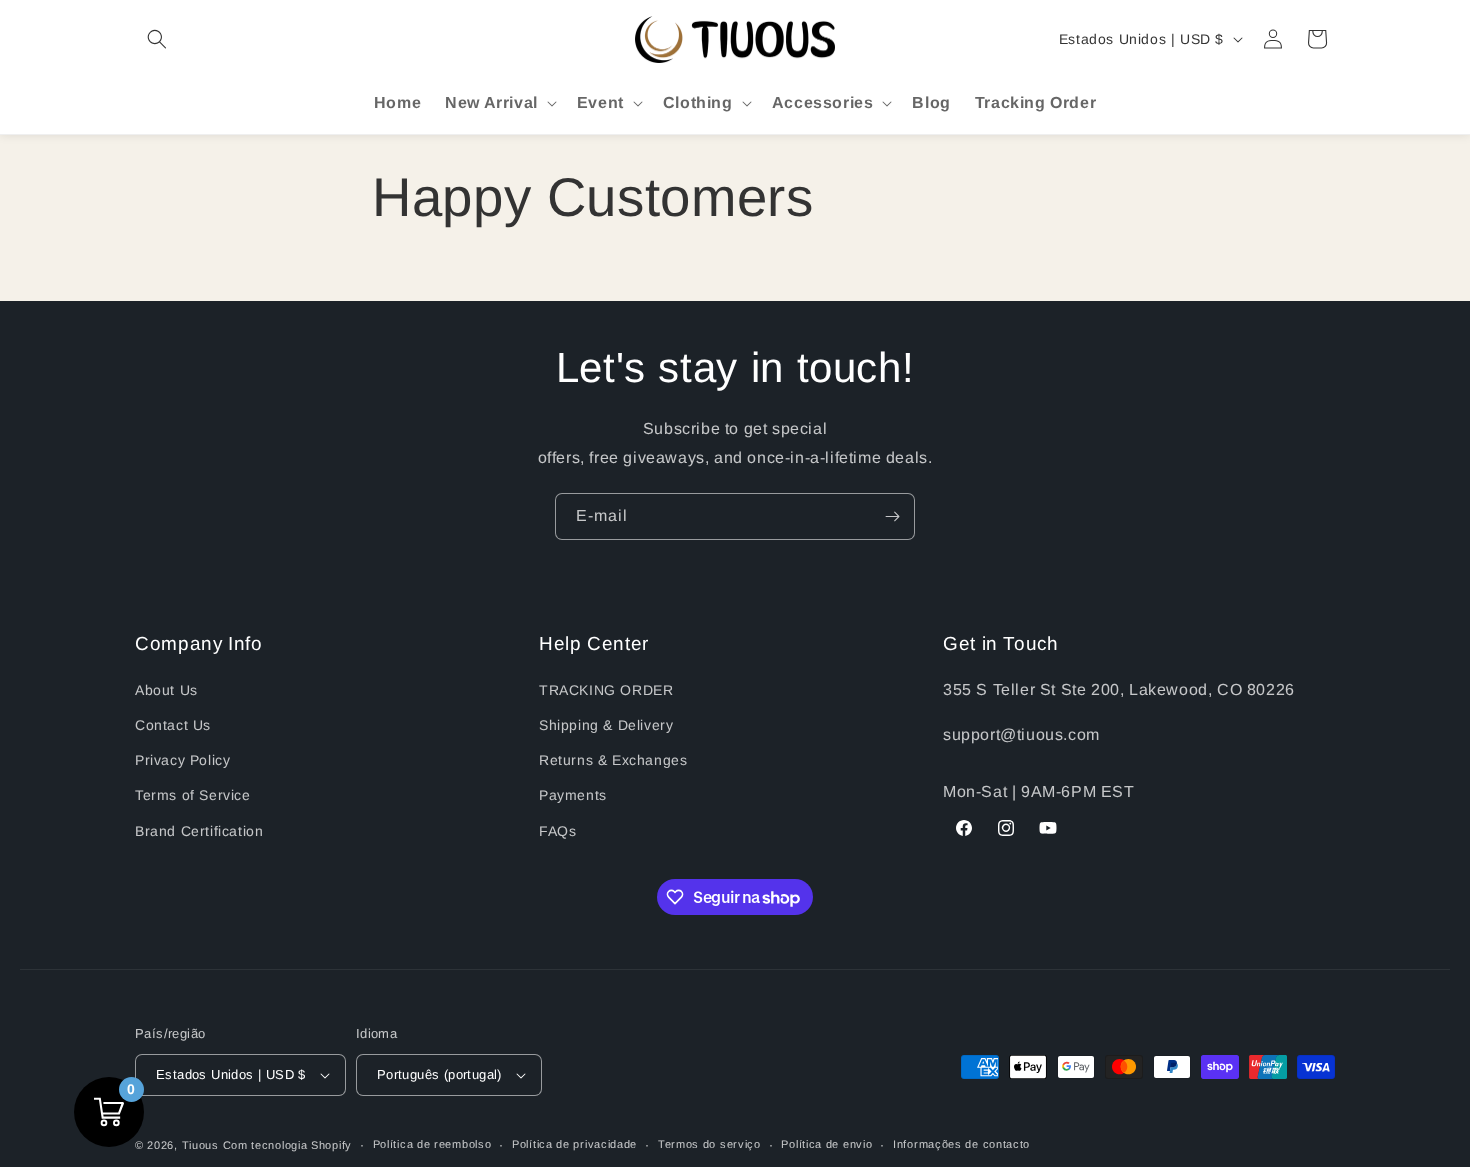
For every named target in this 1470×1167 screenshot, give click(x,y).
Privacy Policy (182, 760)
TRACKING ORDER (606, 690)
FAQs (557, 831)
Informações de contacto (961, 1144)
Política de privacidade (574, 1144)
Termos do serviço (709, 1144)
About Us (166, 690)
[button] (157, 39)
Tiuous (200, 1145)
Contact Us (173, 725)
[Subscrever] (892, 516)
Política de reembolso (432, 1144)
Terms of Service (193, 795)
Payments (573, 795)
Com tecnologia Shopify (287, 1145)
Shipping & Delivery (606, 725)
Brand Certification (199, 831)
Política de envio (826, 1144)
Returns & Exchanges (613, 760)
